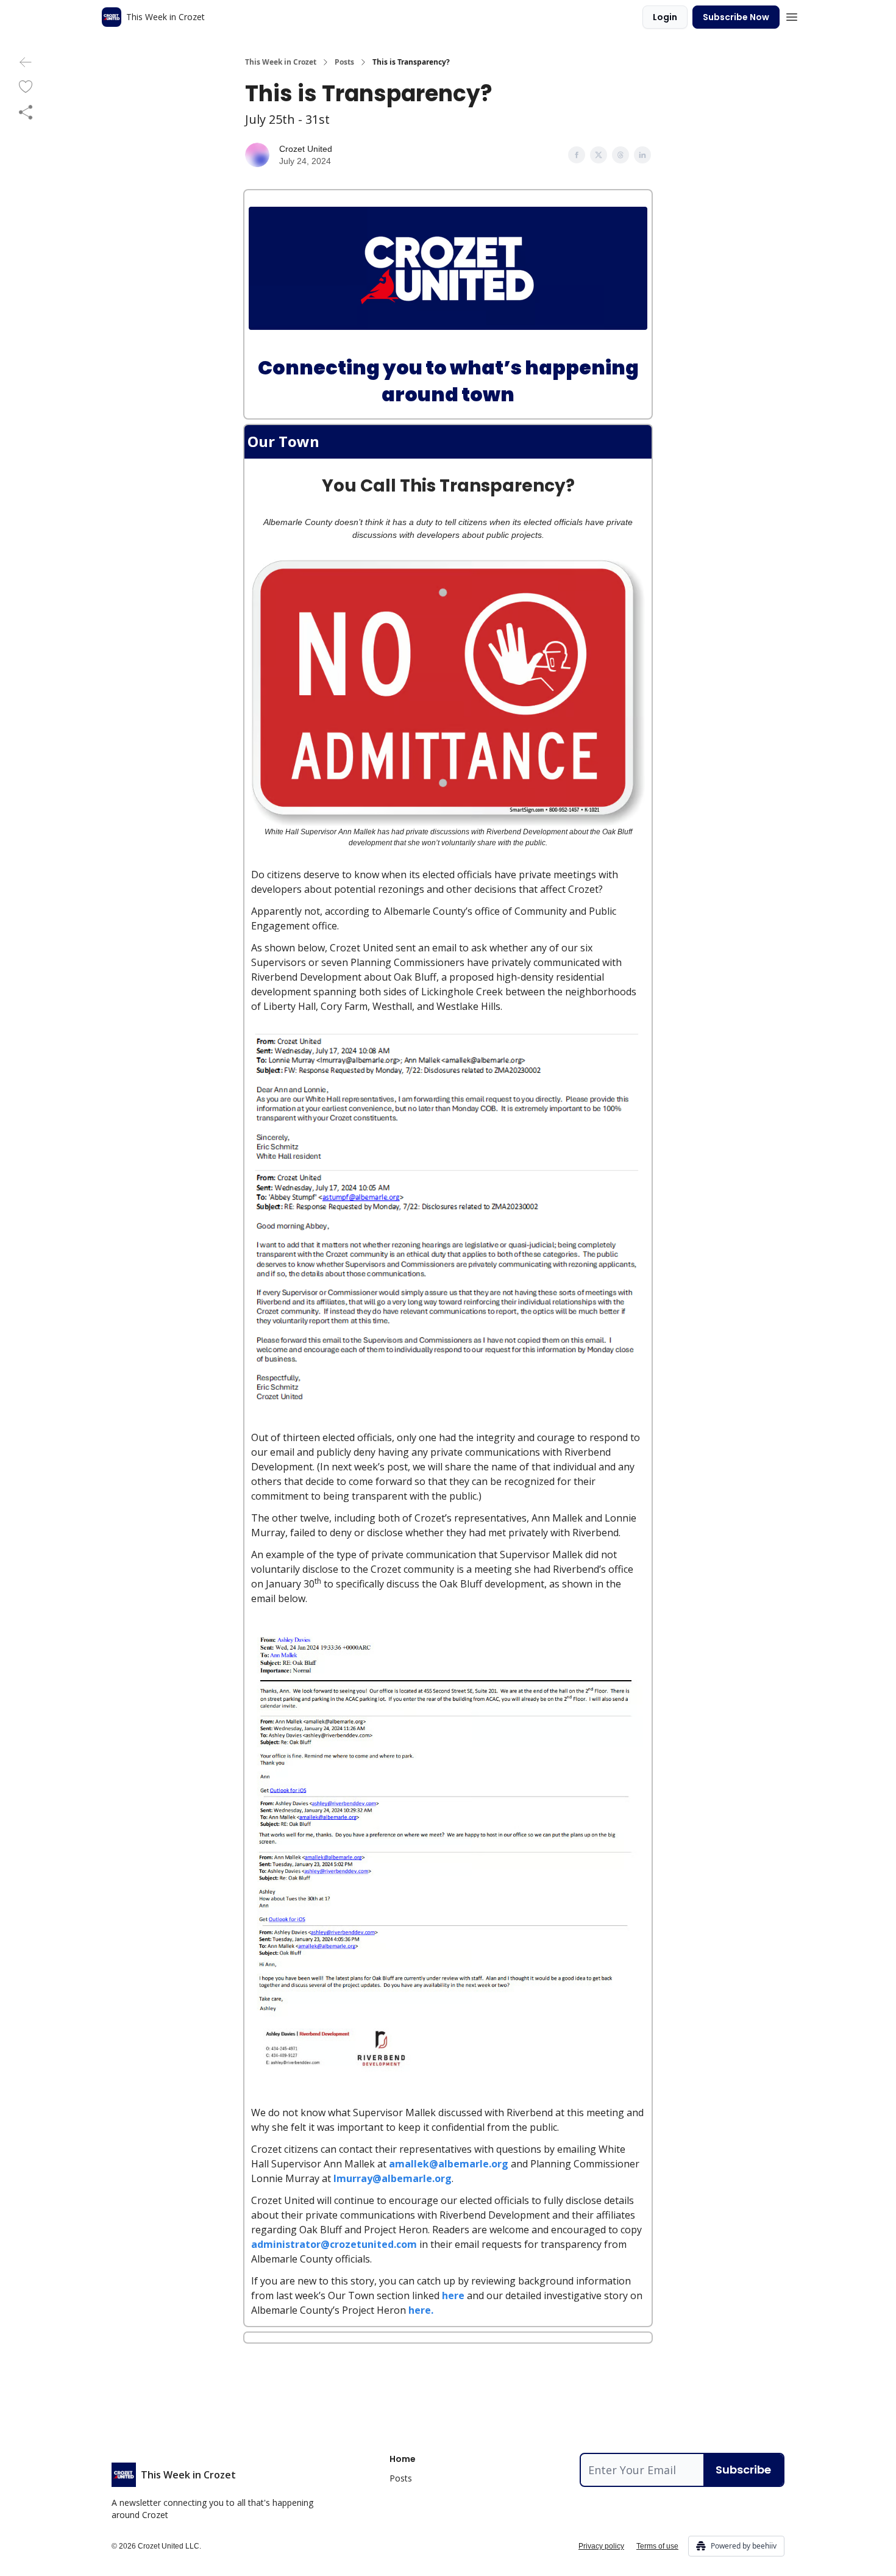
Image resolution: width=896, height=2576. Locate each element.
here (453, 2295)
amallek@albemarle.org (449, 2164)
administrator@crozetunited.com (334, 2244)
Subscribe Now (736, 17)
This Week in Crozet (281, 62)
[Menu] (792, 15)
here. (421, 2310)
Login (665, 17)
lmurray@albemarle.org (393, 2178)
